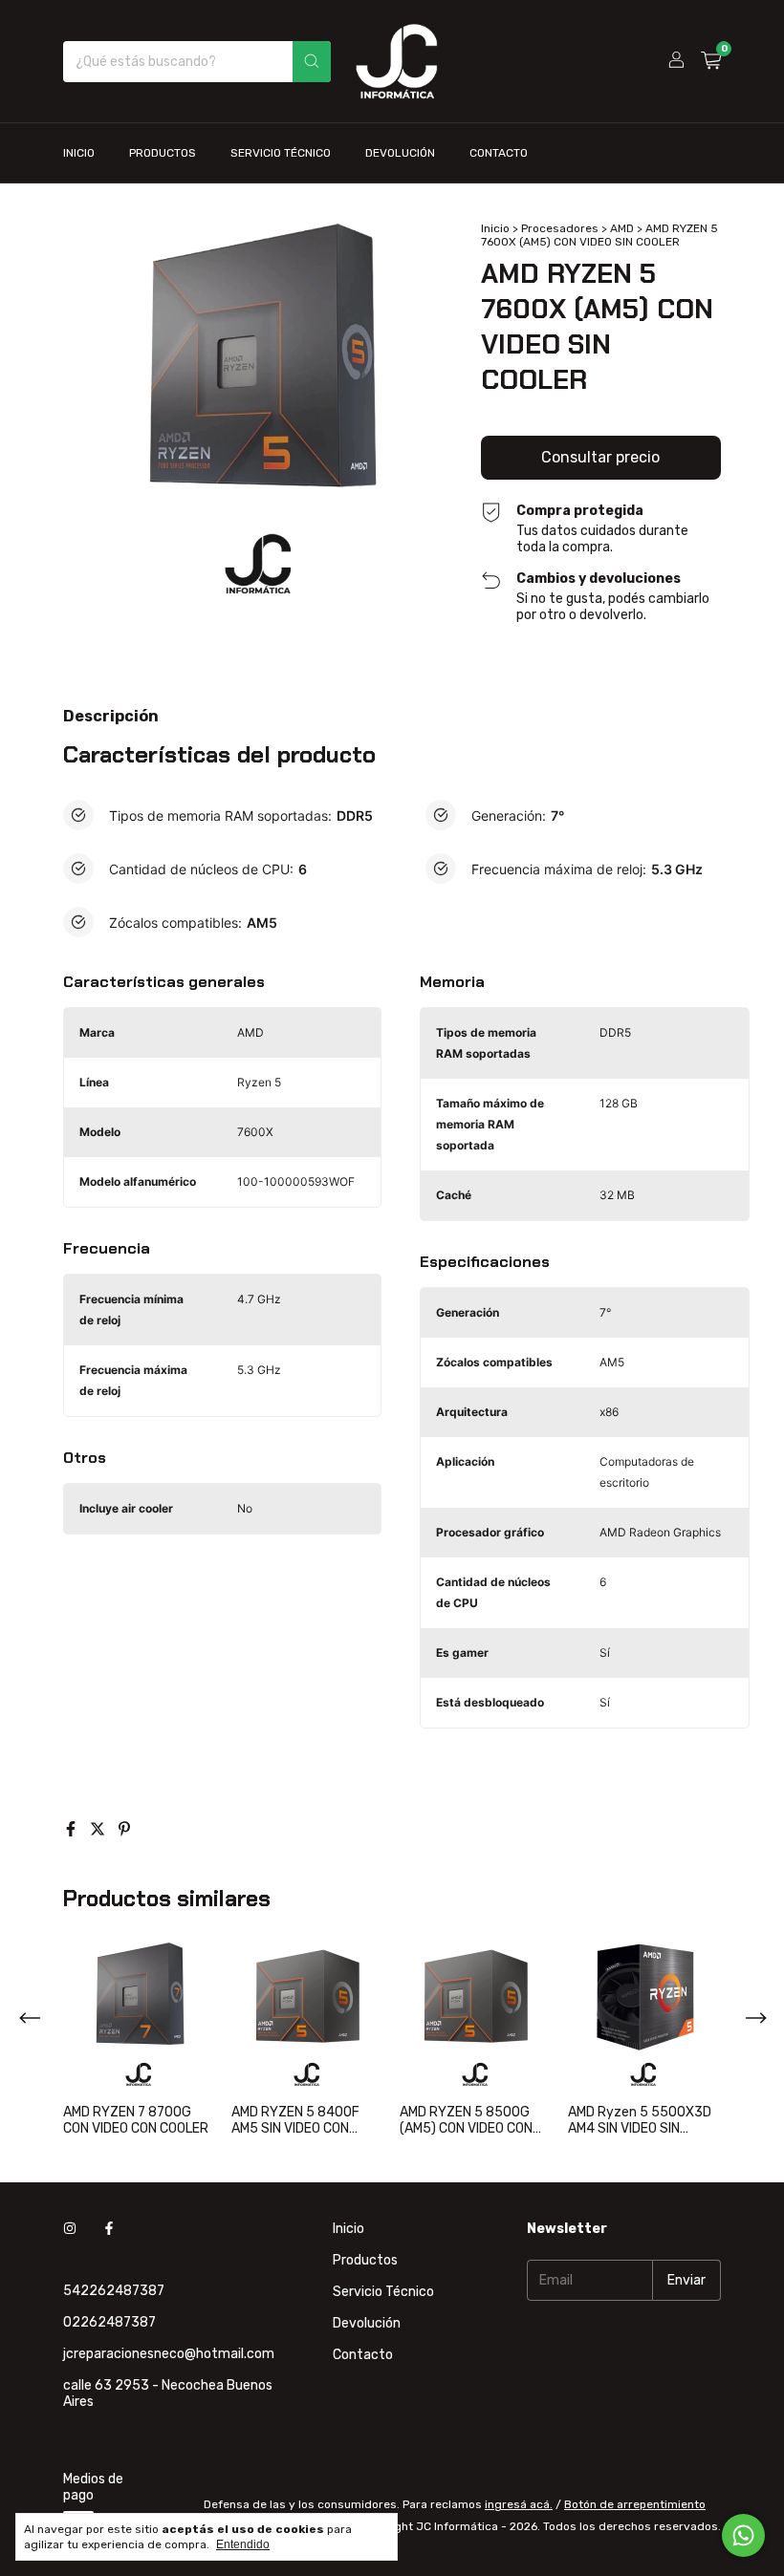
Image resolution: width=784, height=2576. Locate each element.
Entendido (243, 2544)
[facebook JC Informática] (109, 2229)
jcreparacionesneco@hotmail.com (169, 2354)
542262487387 (114, 2291)
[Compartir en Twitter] (99, 1829)
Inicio (79, 153)
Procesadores (560, 228)
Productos (163, 153)
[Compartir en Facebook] (73, 1829)
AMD (622, 228)
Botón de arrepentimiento (635, 2504)
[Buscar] (312, 62)
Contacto (499, 153)
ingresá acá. (519, 2504)
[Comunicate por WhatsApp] (743, 2535)
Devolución (400, 153)
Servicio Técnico (281, 153)
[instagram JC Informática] (70, 2229)
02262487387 (109, 2322)
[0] (711, 61)
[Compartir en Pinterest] (124, 1829)
